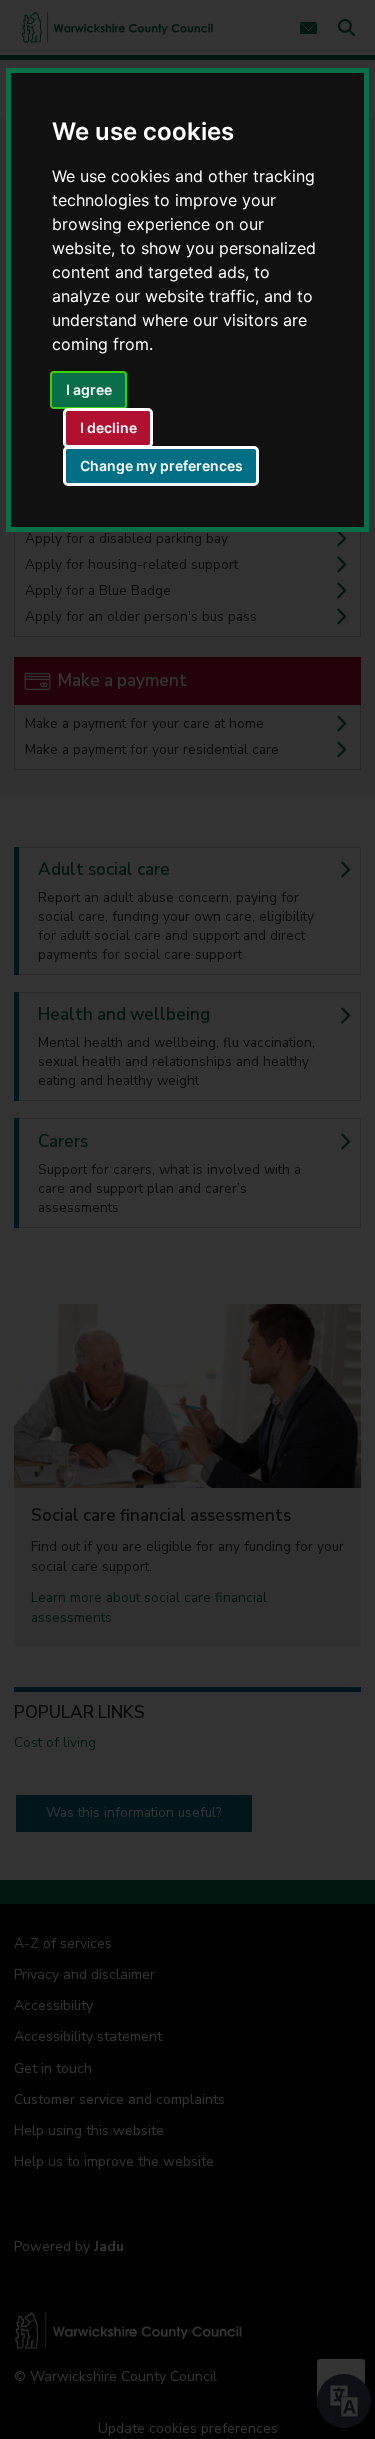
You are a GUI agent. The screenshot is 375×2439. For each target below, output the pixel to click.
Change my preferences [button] (161, 465)
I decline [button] (108, 427)
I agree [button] (89, 389)
